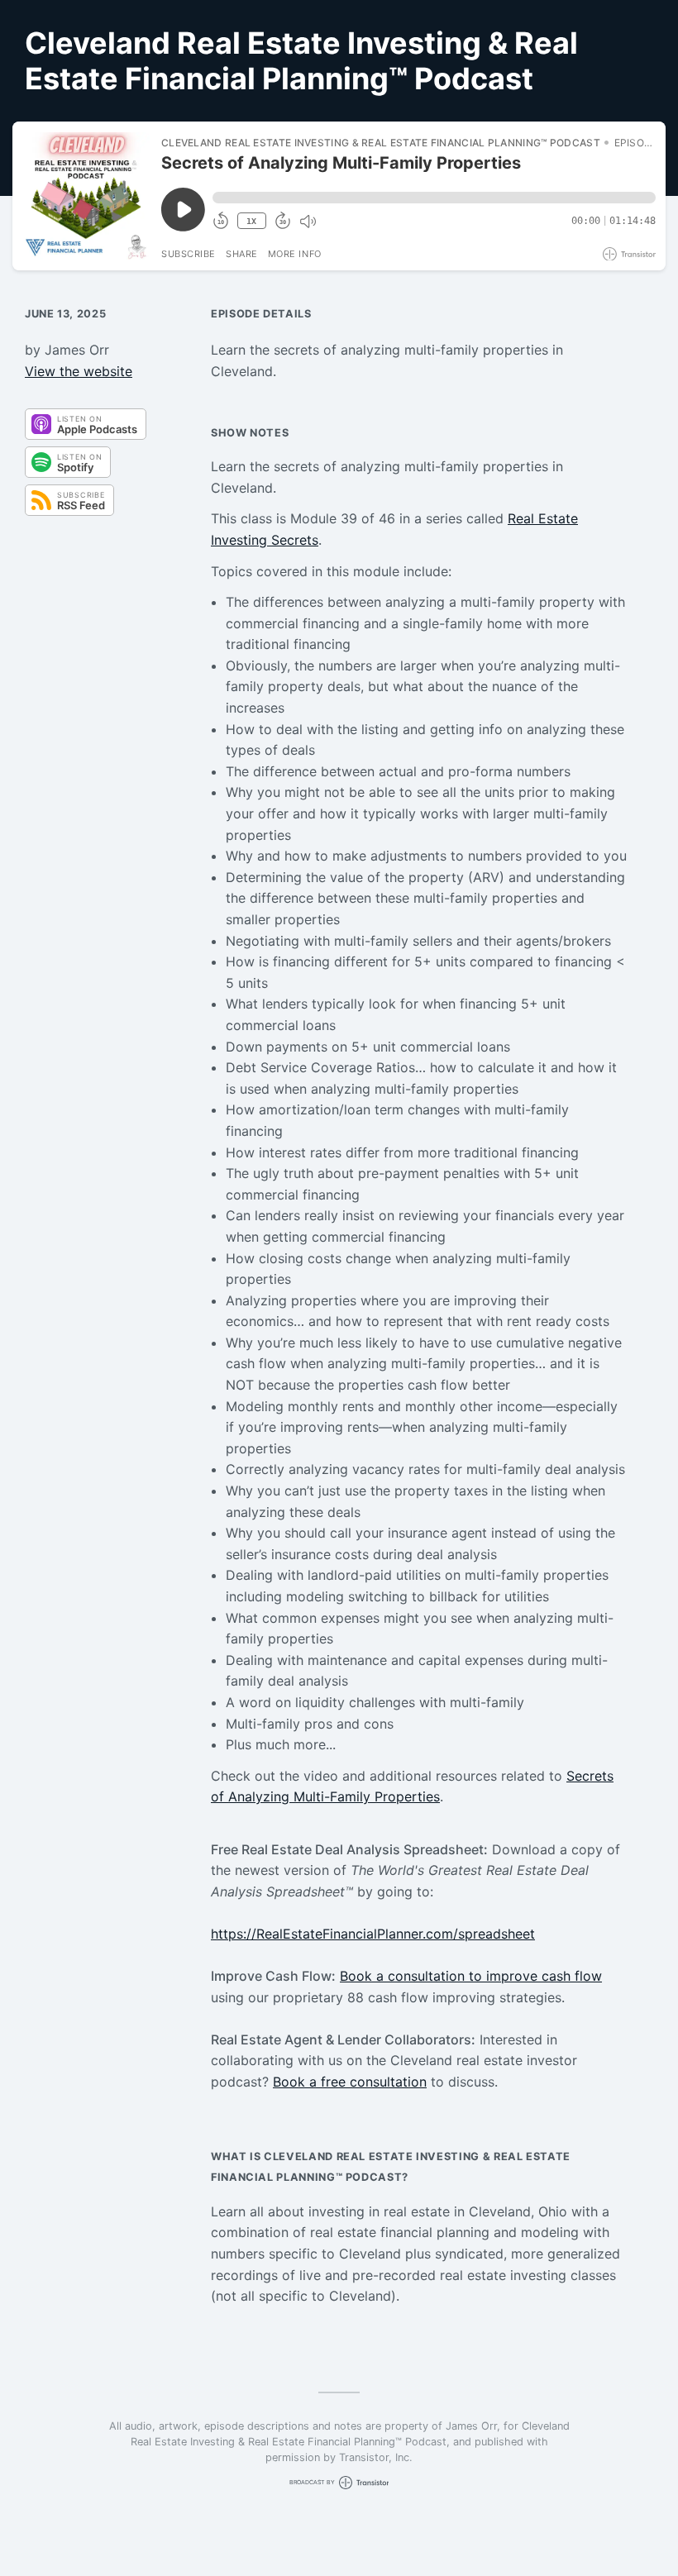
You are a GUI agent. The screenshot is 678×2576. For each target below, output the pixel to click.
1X (251, 221)
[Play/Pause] (86, 196)
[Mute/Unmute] (308, 222)
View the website (79, 371)
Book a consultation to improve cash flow (471, 1976)
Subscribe (189, 254)
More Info (295, 254)
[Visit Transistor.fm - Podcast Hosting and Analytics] (629, 254)
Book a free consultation (350, 2082)
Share (242, 254)
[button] (434, 198)
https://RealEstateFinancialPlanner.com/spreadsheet (373, 1934)
